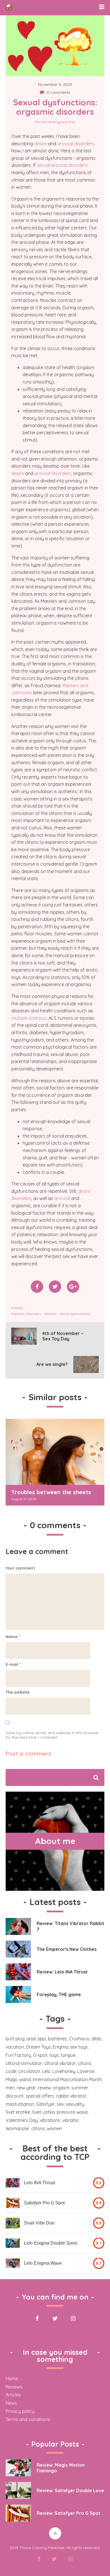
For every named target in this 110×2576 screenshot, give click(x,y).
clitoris (85, 2063)
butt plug (15, 2039)
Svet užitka (43, 2112)
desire (40, 144)
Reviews (14, 2387)
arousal (62, 1198)
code (11, 2071)
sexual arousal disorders (62, 165)
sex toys (79, 2047)
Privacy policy (20, 2411)
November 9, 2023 (55, 84)
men (10, 2088)
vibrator (71, 2120)
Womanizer (17, 2128)
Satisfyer (45, 2104)
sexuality (75, 2104)
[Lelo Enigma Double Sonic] (13, 2243)
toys (54, 2055)
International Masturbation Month (67, 2079)
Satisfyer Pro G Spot (44, 2203)
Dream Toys (38, 2047)
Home (12, 2379)
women (54, 2128)
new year (26, 2088)
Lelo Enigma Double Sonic (51, 2243)
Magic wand (18, 2079)
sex (60, 2104)
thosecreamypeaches (55, 122)
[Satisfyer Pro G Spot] (13, 2203)
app (42, 2039)
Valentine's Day (22, 2120)
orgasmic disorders (26, 1314)
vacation (15, 2047)
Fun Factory (18, 2055)
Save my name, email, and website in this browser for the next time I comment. (52, 1735)
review (44, 2088)
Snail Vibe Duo (39, 2223)
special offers (40, 2096)
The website (18, 1692)
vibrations (50, 2120)
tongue (68, 2055)
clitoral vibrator (60, 2063)
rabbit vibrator (71, 2096)
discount (15, 2096)
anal (31, 2039)
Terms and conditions (28, 2419)
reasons (50, 1314)
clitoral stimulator (24, 2063)
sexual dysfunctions (75, 1314)
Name (13, 1637)
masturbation (20, 2104)
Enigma (60, 2047)
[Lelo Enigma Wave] (13, 2263)
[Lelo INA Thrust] (13, 2183)
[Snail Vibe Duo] (13, 2223)
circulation (29, 2071)
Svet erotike (18, 2112)
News (11, 2403)
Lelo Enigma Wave (43, 2263)
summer (80, 2088)
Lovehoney (64, 2071)
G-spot (40, 2055)
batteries (57, 2039)
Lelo (46, 2071)
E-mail (13, 1664)
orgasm (61, 2088)
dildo (96, 2039)
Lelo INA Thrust (39, 2183)
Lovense (86, 2071)
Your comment (20, 1568)
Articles (17, 1308)
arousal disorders (76, 144)
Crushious (79, 2039)
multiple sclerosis (29, 1018)
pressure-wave (72, 2112)
